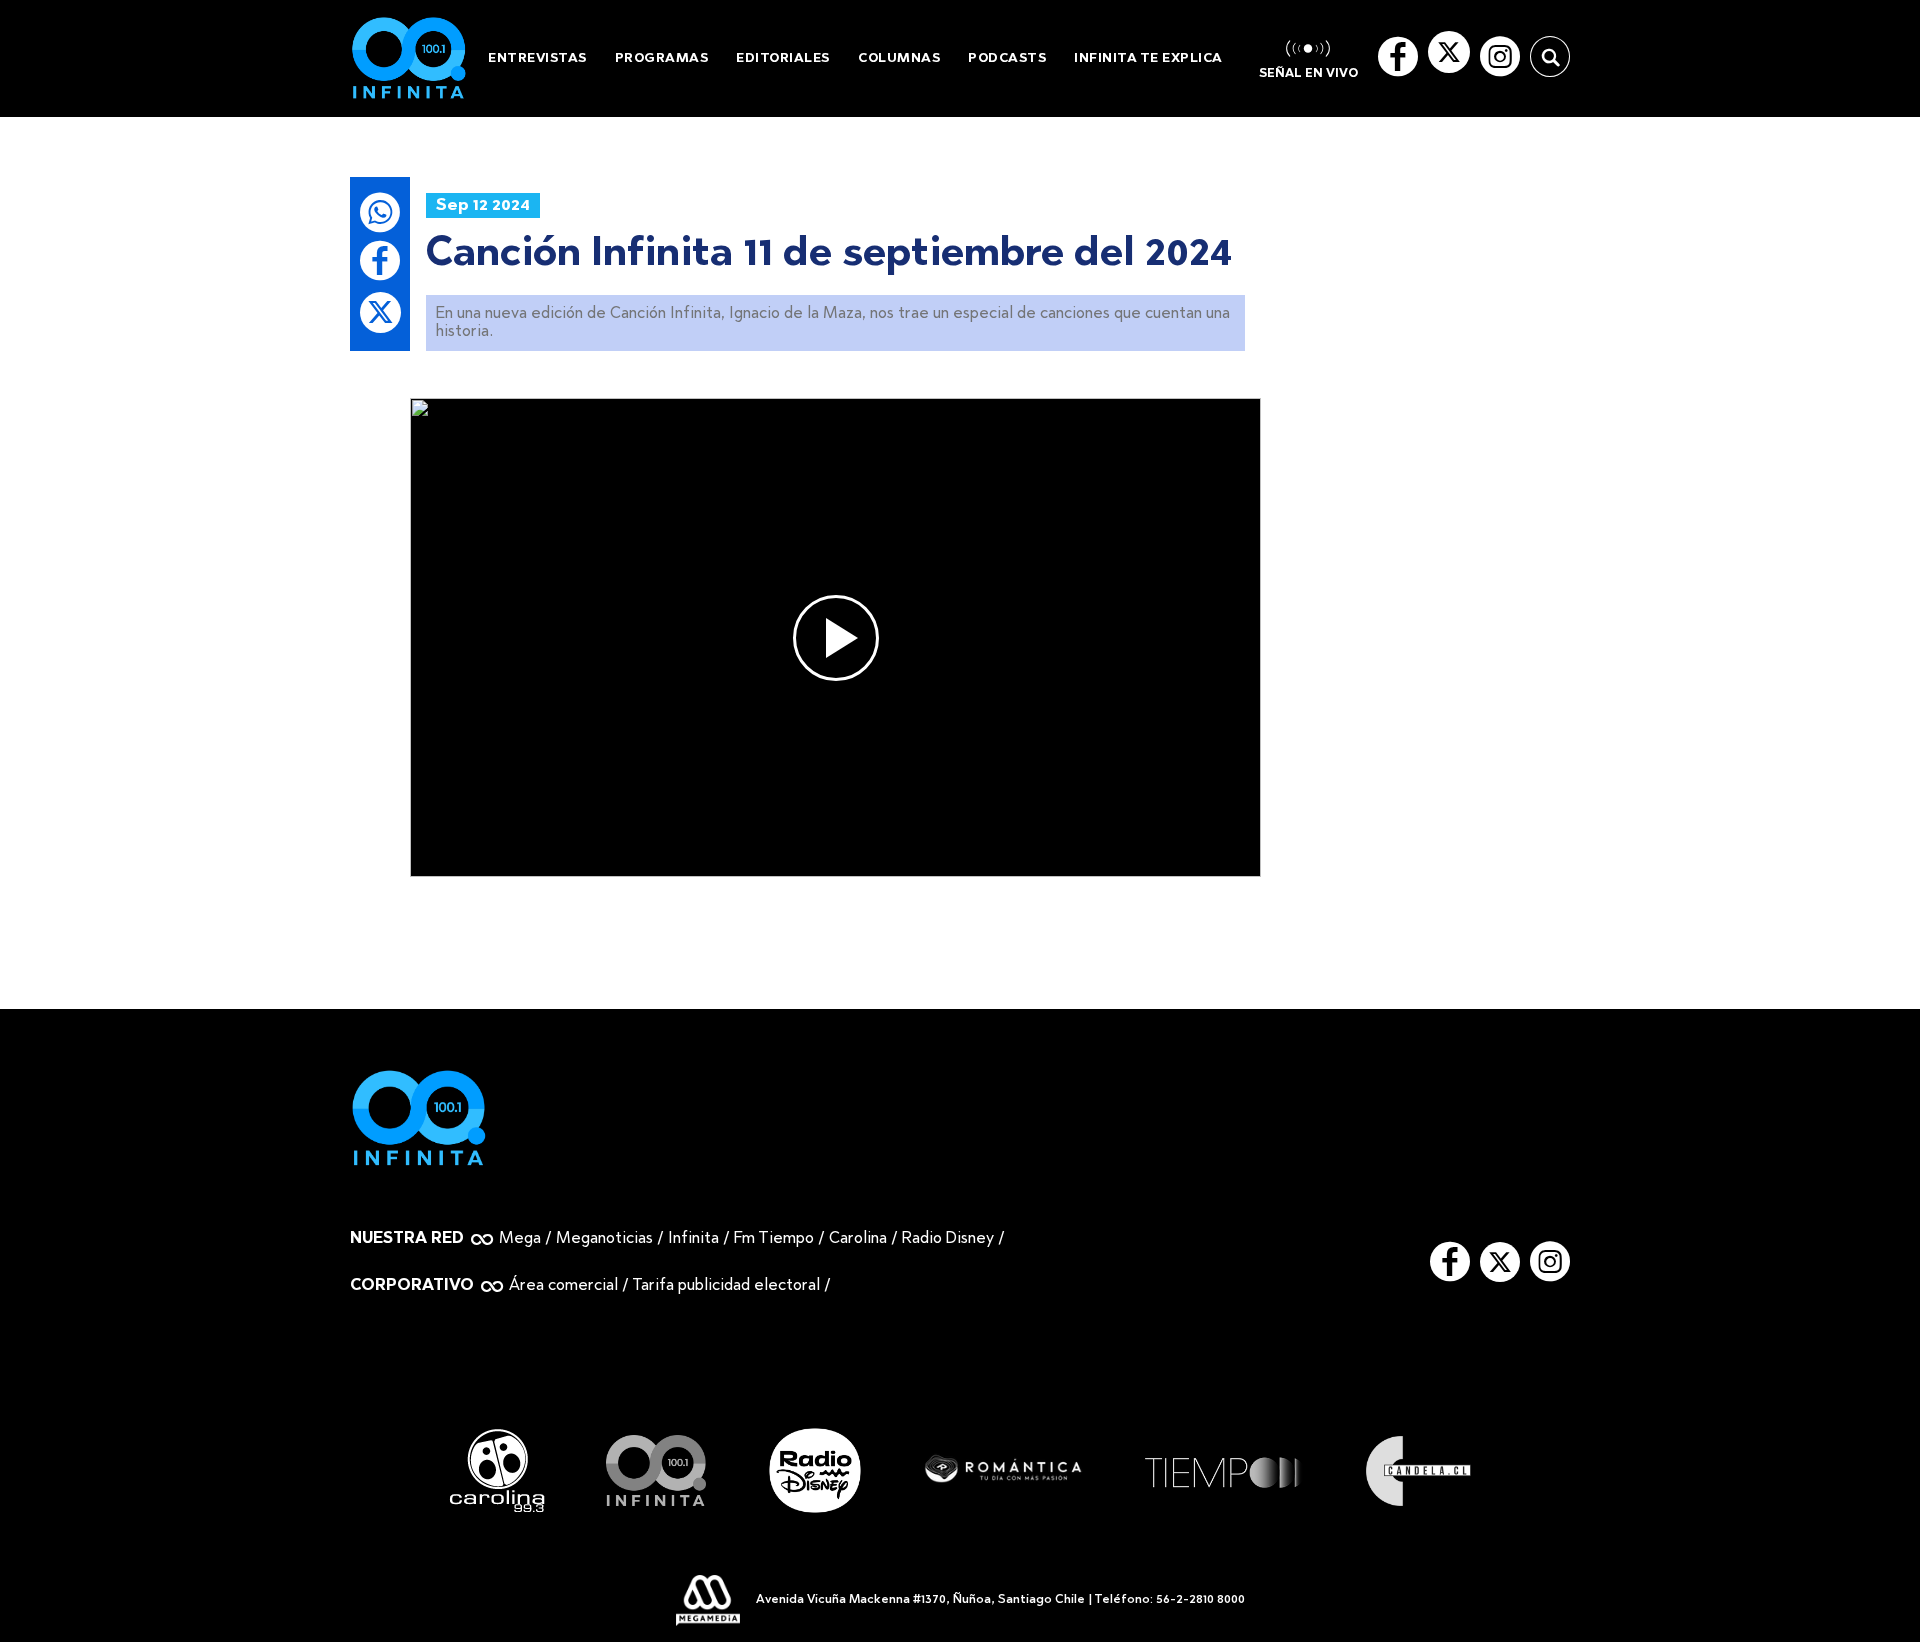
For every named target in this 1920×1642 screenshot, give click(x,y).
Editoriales (783, 58)
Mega (520, 1239)
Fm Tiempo (774, 1239)
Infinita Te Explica (1148, 58)
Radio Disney (948, 1239)
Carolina (858, 1239)
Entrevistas (537, 58)
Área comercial (563, 1286)
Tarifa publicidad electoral (726, 1286)
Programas (662, 58)
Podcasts (1007, 58)
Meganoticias (604, 1239)
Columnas (899, 58)
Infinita (693, 1239)
